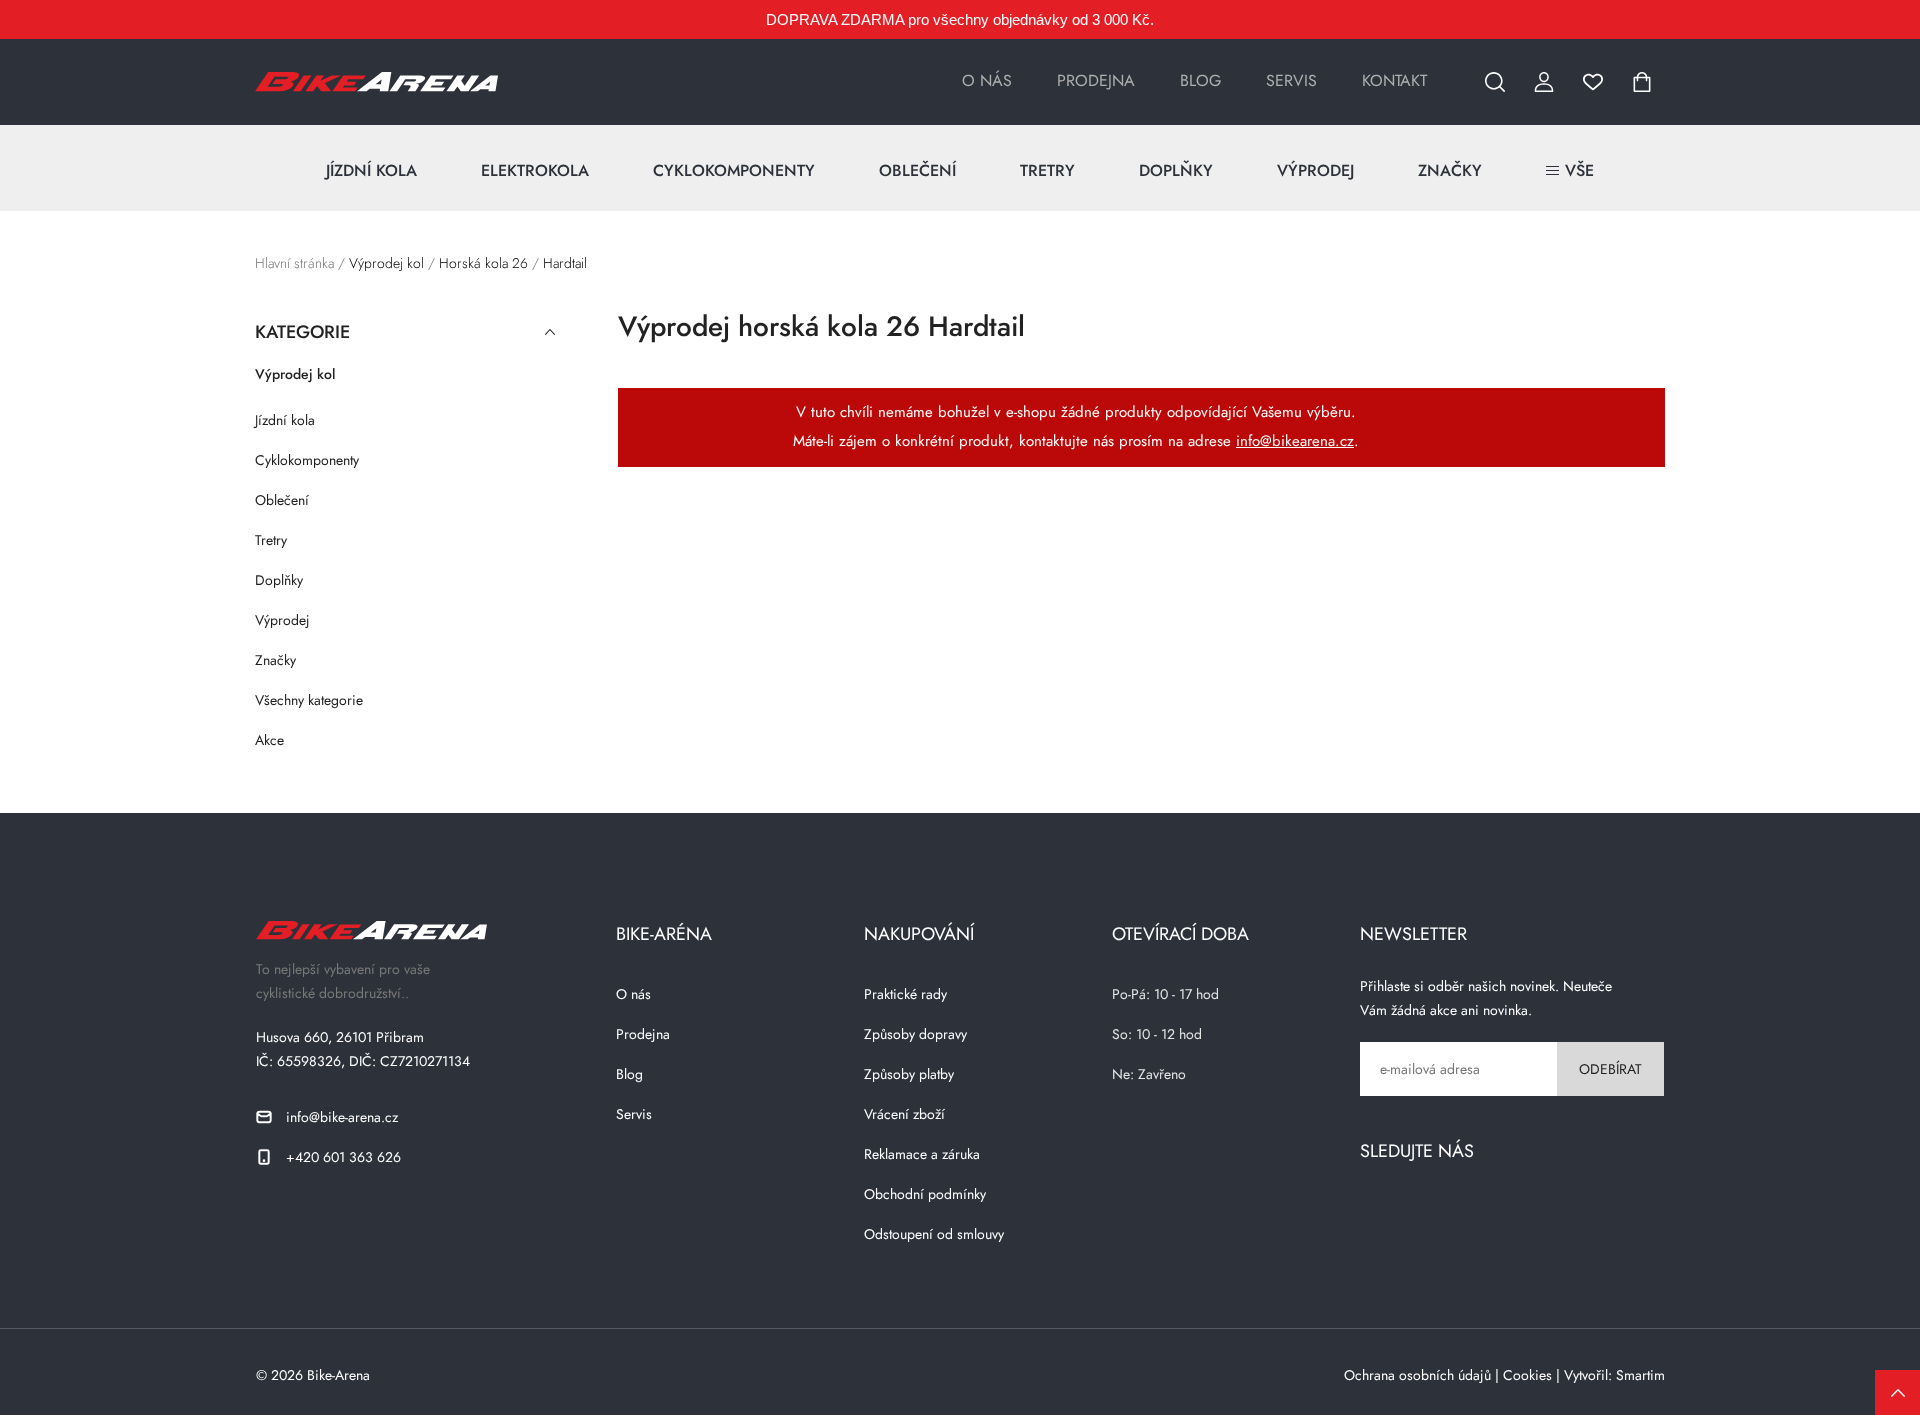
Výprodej (1315, 170)
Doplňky (1176, 170)
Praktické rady (905, 994)
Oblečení (917, 170)
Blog (1200, 81)
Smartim (1640, 1375)
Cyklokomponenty (734, 170)
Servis (1291, 81)
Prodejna (1096, 81)
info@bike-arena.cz (342, 1117)
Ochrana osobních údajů (1417, 1375)
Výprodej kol (386, 263)
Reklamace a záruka (922, 1154)
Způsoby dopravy (915, 1034)
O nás (987, 81)
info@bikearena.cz (1295, 441)
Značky (1450, 170)
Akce (269, 740)
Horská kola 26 (483, 263)
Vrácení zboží (904, 1114)
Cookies (1527, 1375)
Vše (1579, 170)
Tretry (1047, 170)
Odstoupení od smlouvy (934, 1234)
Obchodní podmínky (925, 1194)
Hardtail (565, 263)
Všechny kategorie (309, 700)
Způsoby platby (909, 1074)
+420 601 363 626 (343, 1157)
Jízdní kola (371, 170)
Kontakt (1394, 81)
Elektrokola (535, 170)
